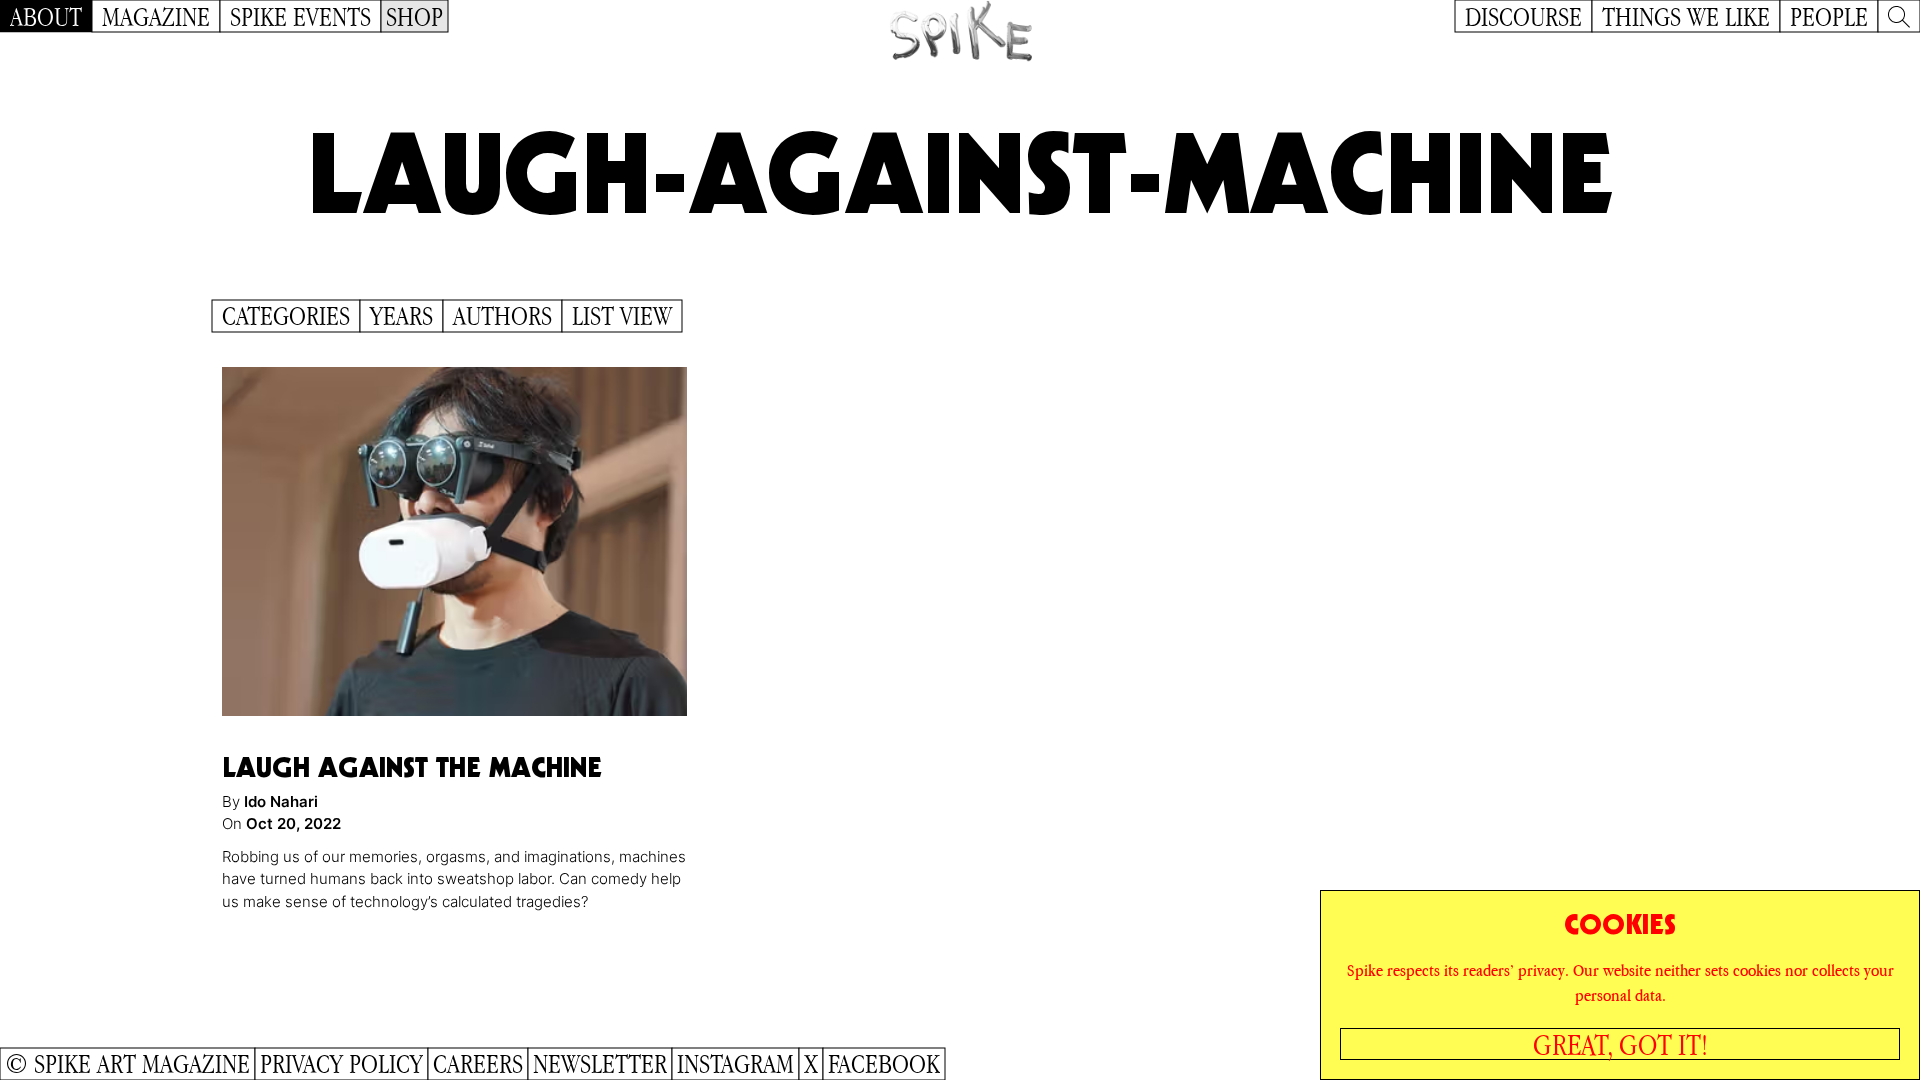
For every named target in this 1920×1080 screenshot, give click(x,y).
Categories (286, 316)
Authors (502, 316)
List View (622, 316)
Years (401, 316)
